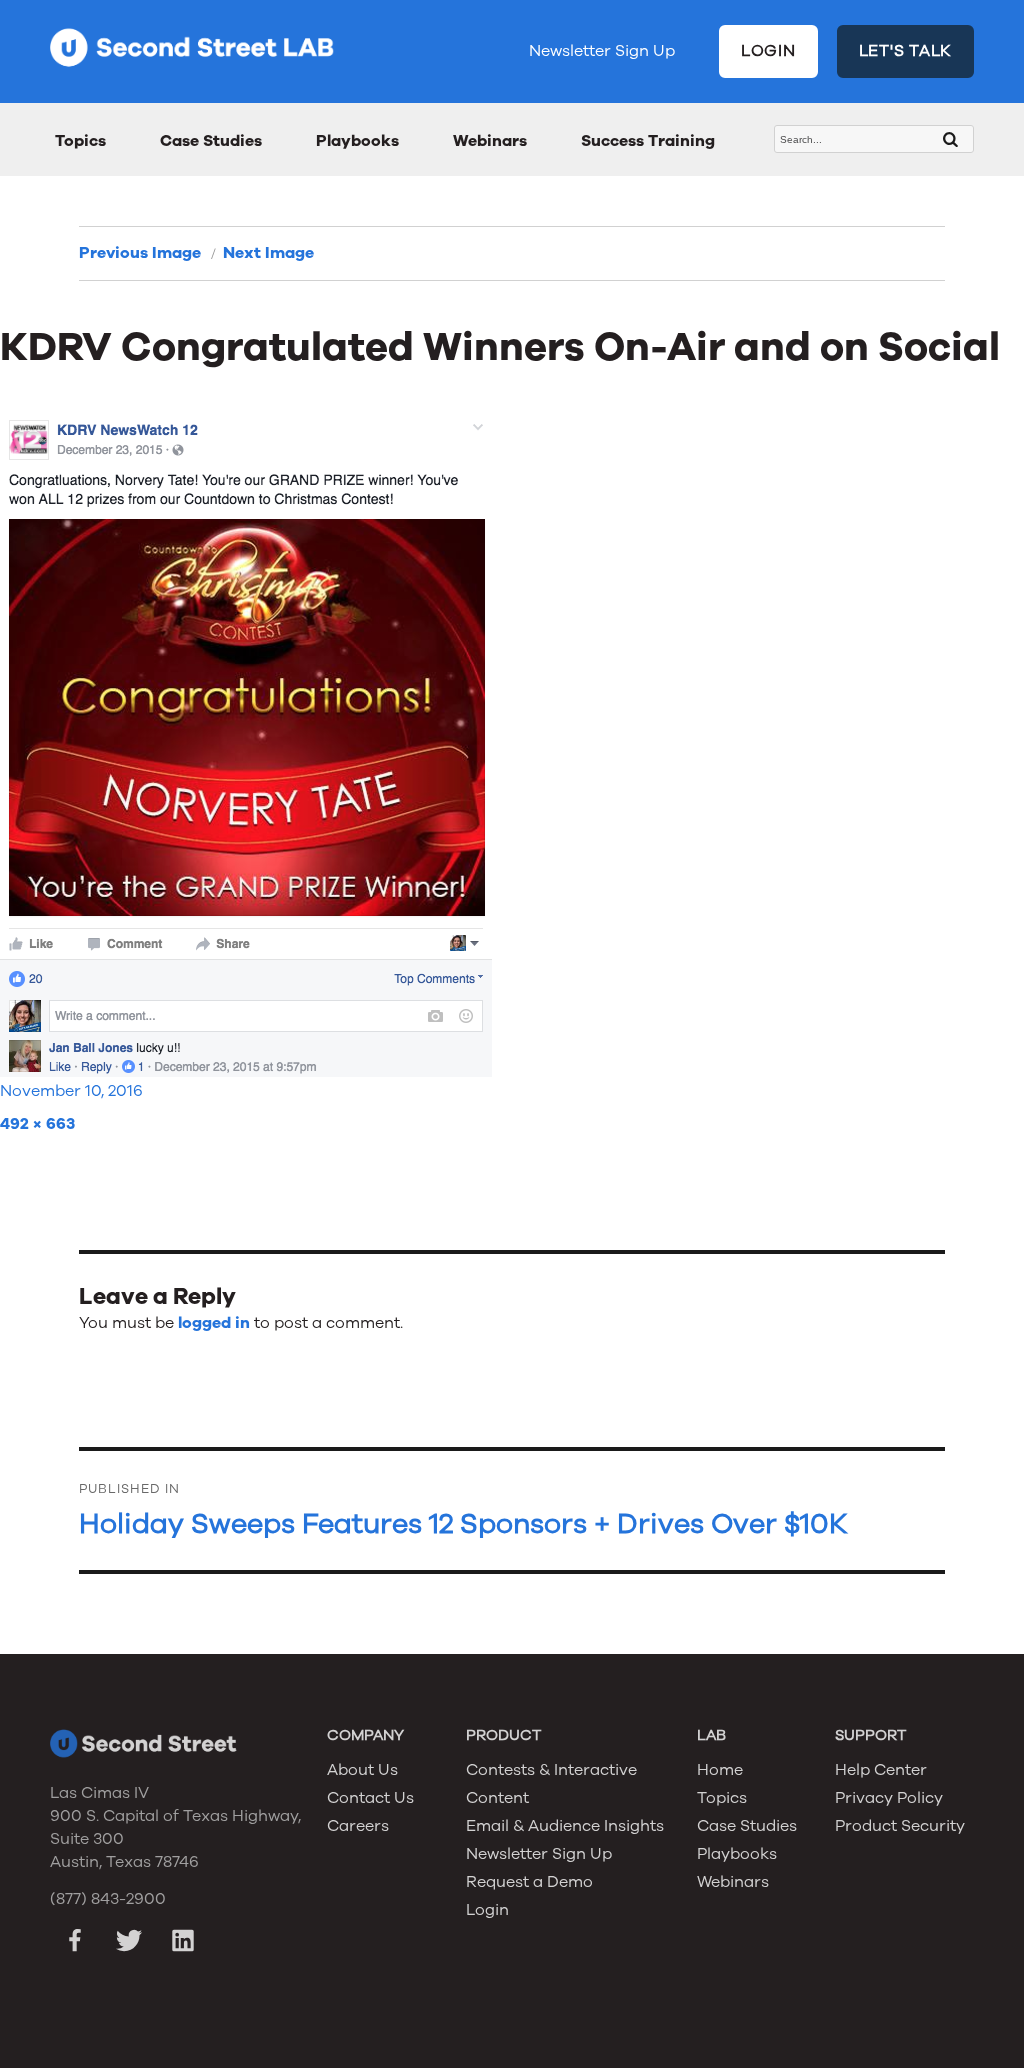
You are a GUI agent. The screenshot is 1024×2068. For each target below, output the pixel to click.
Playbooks (357, 141)
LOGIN (768, 51)
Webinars (490, 141)
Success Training (648, 141)
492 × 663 (37, 1124)
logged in (214, 1323)
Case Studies (211, 141)
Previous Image (140, 253)
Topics (80, 141)
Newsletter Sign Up (602, 51)
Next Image (268, 253)
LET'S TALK (906, 51)
